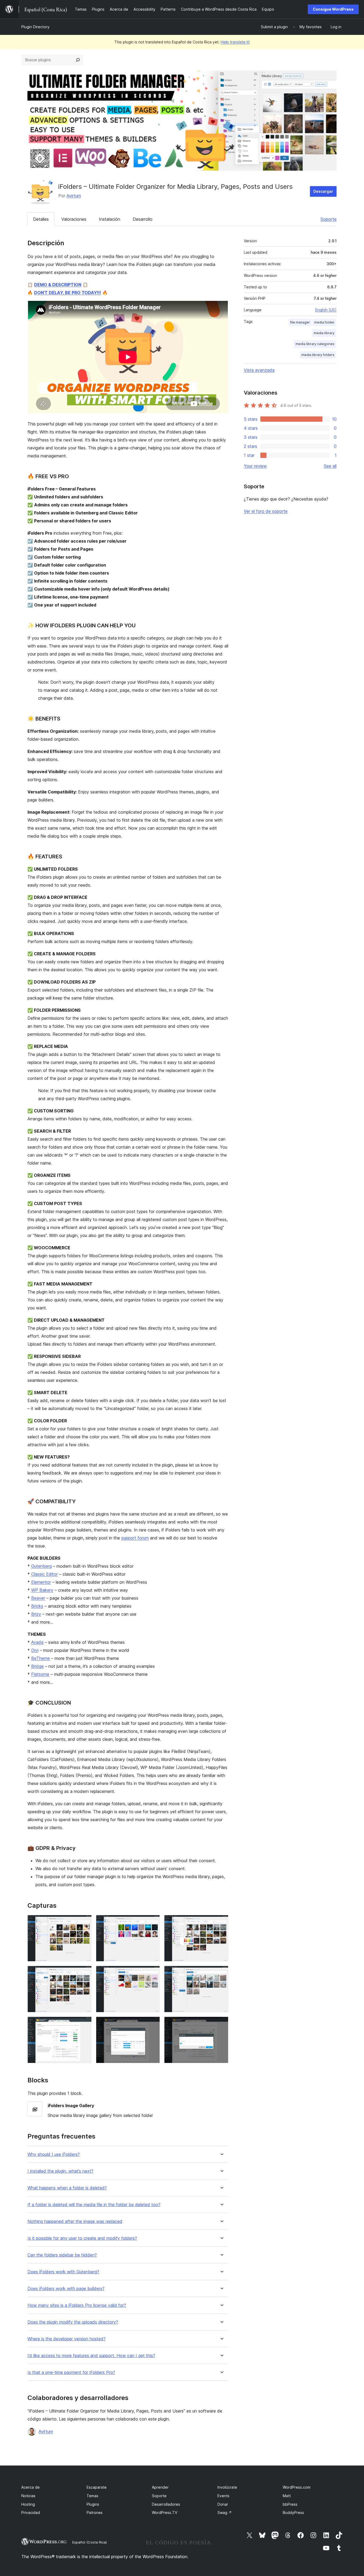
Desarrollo (143, 219)
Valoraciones (74, 219)
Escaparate (97, 2487)
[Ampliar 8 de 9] (153, 2024)
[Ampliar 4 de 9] (84, 1973)
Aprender (160, 2487)
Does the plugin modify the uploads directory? (73, 2322)
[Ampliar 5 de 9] (153, 1973)
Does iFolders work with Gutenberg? (63, 2272)
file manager (300, 322)
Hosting (28, 2504)
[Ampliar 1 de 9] (84, 1922)
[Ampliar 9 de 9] (221, 2024)
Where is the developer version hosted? (66, 2339)
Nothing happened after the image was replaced (75, 2221)
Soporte (329, 219)
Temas (92, 2496)
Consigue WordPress (333, 9)
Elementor (41, 1582)
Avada (37, 1642)
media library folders (318, 355)
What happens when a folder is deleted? (67, 2188)
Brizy (36, 1614)
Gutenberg (41, 1566)
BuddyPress (293, 2512)
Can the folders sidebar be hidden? (62, 2255)
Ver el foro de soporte (266, 511)
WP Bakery (42, 1590)
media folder (324, 322)
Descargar (323, 191)
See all (330, 466)
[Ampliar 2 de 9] (153, 1922)
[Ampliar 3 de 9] (221, 1922)
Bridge (37, 1666)
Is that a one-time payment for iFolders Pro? (71, 2372)
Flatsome (40, 1674)
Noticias (28, 2496)
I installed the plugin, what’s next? (60, 2171)
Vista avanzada (259, 370)
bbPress (290, 2504)
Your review (255, 466)
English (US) (326, 310)
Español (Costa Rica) (90, 2542)
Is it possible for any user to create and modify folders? (82, 2238)
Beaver (38, 1598)
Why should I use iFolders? (54, 2154)
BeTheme (41, 1658)
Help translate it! (235, 42)
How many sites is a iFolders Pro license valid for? (77, 2305)
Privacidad (31, 2512)
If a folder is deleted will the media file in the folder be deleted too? (94, 2205)
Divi (35, 1650)
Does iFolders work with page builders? (66, 2289)
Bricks (37, 1606)
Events (223, 2496)
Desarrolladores (166, 2504)
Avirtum (74, 196)
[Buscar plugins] (78, 60)
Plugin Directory (35, 27)
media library (324, 333)
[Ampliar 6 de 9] (221, 1973)
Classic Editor (45, 1574)
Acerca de (31, 2487)
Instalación (110, 219)
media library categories (315, 344)
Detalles (41, 219)
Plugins (93, 2504)
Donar (223, 2504)
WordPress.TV (165, 2512)
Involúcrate (227, 2487)
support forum (135, 1538)
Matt (287, 2496)
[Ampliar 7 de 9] (84, 2024)
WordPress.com (297, 2487)
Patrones (95, 2512)
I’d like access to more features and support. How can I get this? (91, 2356)
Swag (225, 2512)
